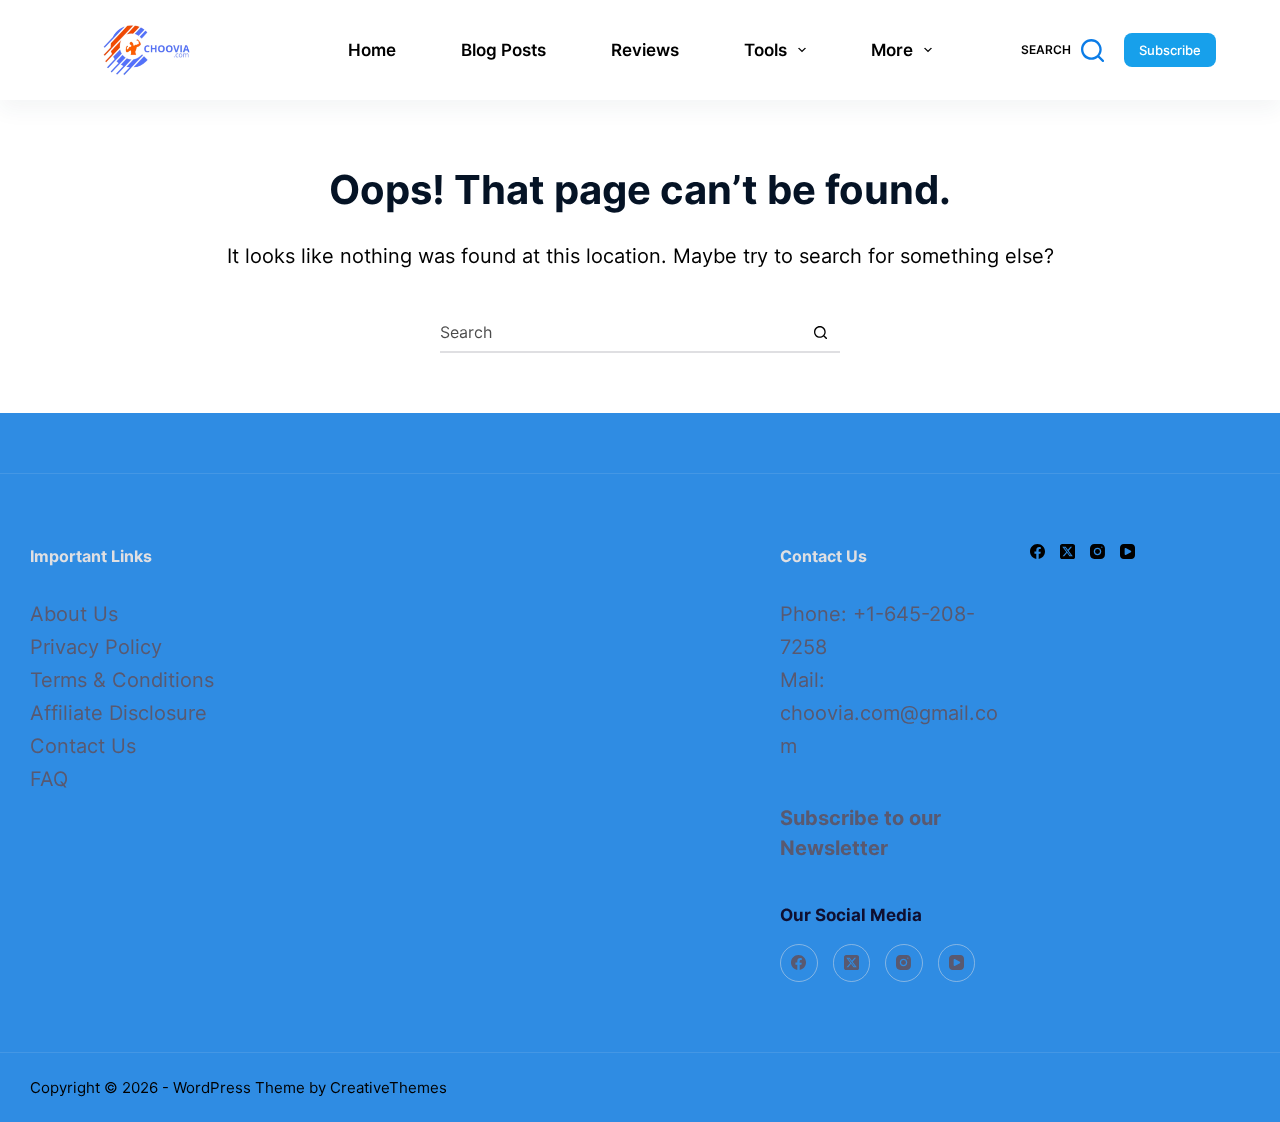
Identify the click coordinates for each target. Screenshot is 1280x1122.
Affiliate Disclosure (118, 713)
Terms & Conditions (122, 680)
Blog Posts (503, 50)
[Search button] (820, 332)
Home (372, 50)
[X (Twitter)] (852, 963)
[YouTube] (957, 963)
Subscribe (1170, 50)
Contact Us (83, 746)
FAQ (49, 779)
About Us (74, 614)
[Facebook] (799, 963)
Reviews (645, 50)
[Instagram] (904, 963)
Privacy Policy (96, 647)
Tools (765, 50)
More (892, 50)
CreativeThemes (388, 1087)
